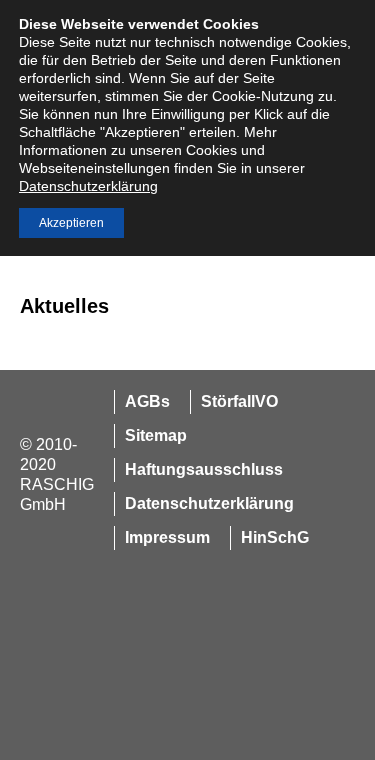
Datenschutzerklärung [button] (88, 186)
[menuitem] (142, 402)
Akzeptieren (71, 223)
